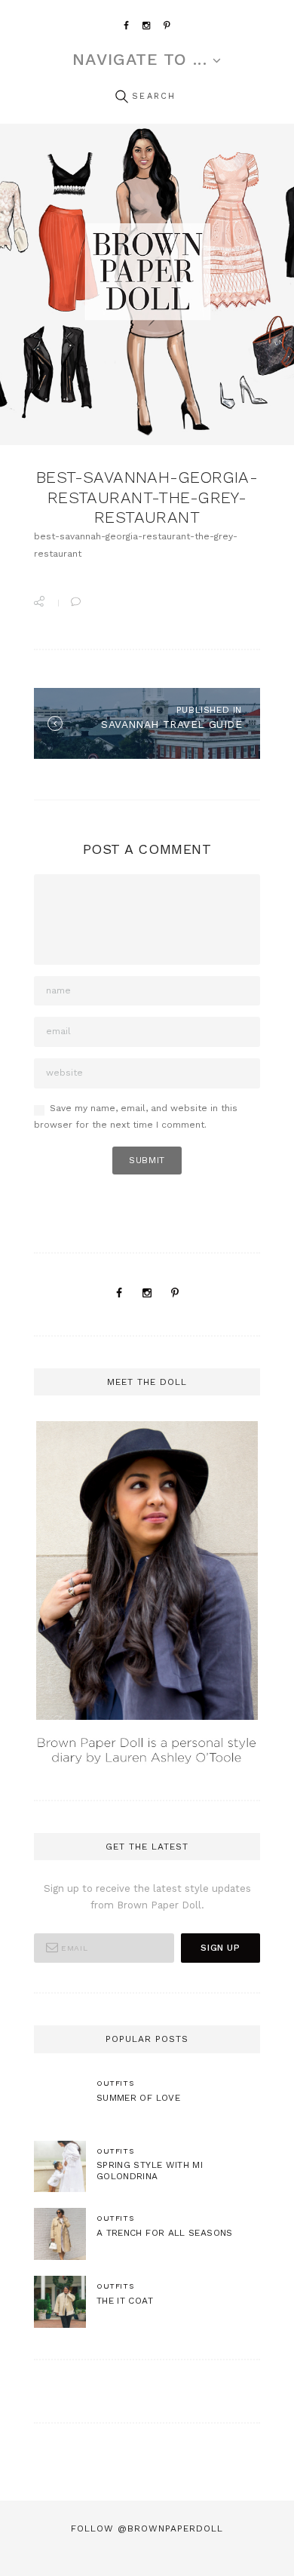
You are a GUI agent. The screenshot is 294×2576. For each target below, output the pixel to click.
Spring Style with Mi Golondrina (150, 2171)
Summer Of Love (138, 2098)
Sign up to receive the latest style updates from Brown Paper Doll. (147, 1897)
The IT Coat (125, 2301)
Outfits (115, 2083)
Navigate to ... (139, 60)
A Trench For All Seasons (165, 2233)
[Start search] (121, 97)
